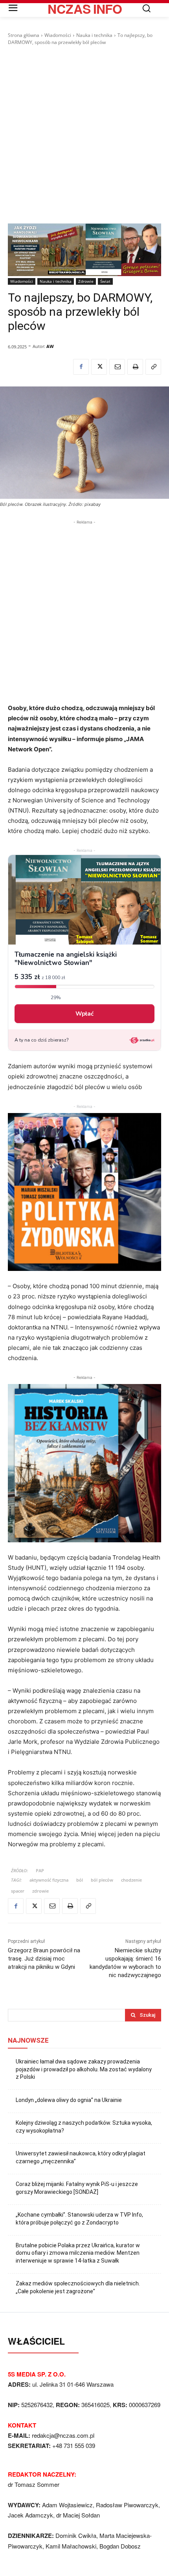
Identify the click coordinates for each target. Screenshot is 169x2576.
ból (80, 1880)
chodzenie (131, 1880)
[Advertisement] (84, 135)
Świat (105, 281)
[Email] (117, 367)
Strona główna (24, 35)
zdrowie (40, 1891)
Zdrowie (86, 281)
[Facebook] (81, 367)
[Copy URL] (153, 367)
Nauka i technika (94, 35)
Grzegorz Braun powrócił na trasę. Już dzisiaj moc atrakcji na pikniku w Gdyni (44, 1959)
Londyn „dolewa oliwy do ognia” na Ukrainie (69, 2100)
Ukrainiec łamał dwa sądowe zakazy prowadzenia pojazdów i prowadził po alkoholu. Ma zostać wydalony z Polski (84, 2069)
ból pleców (102, 1880)
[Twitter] (99, 367)
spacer (18, 1891)
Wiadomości (58, 35)
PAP (40, 1870)
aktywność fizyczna (49, 1880)
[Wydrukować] (135, 367)
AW (50, 346)
